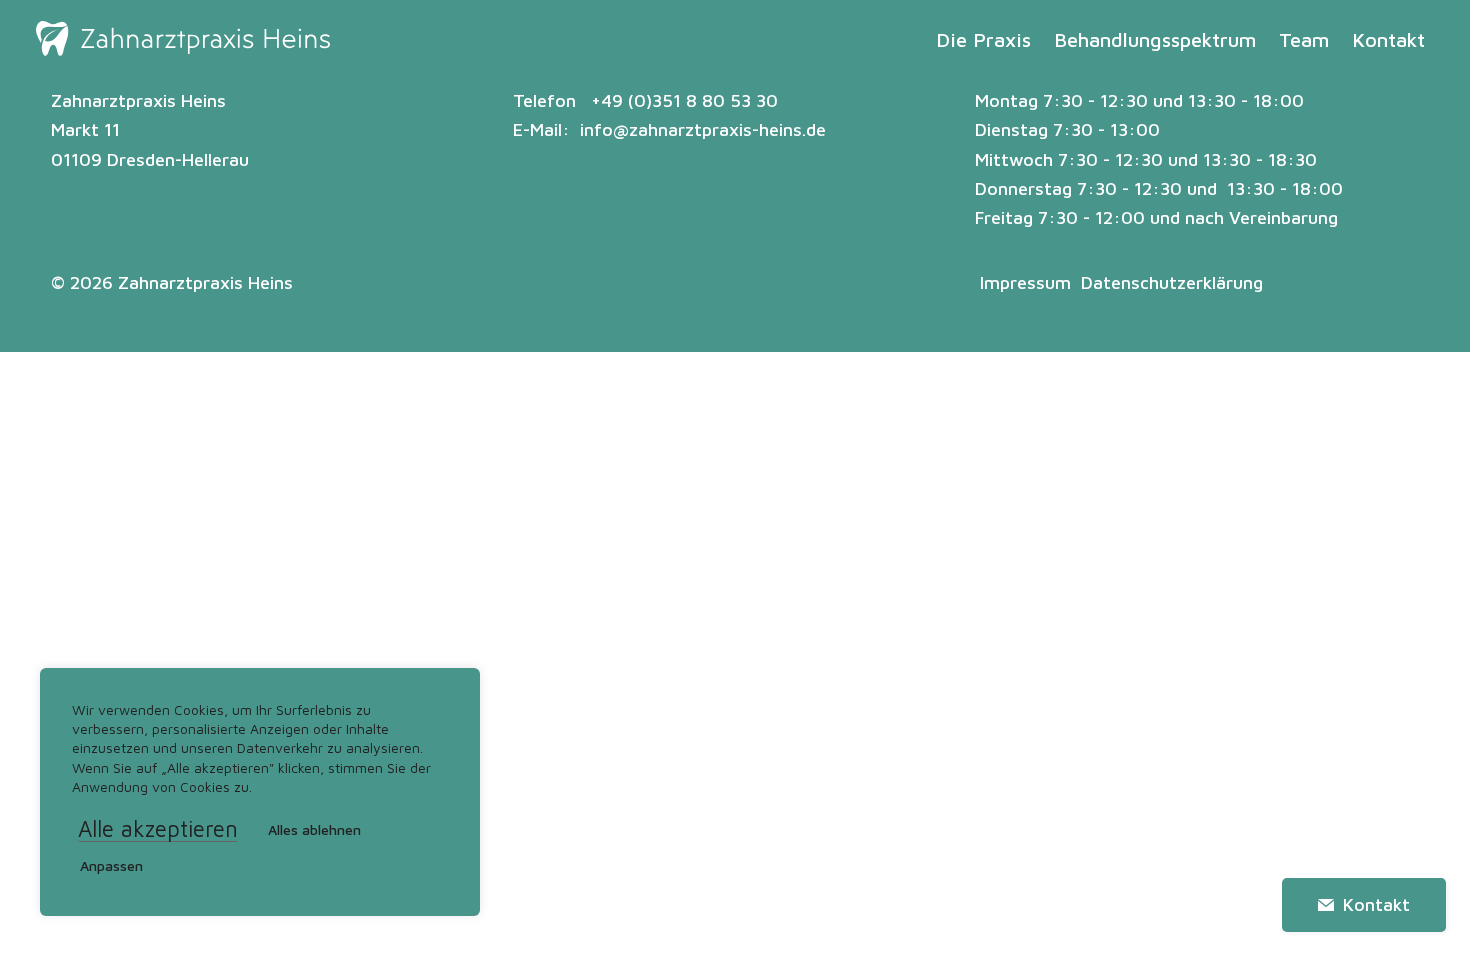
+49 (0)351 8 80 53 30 (684, 100)
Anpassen (111, 865)
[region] (260, 792)
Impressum (1025, 282)
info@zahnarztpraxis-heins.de (703, 129)
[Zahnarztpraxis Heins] (183, 40)
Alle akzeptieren (158, 829)
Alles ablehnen (314, 829)
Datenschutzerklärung (1172, 282)
